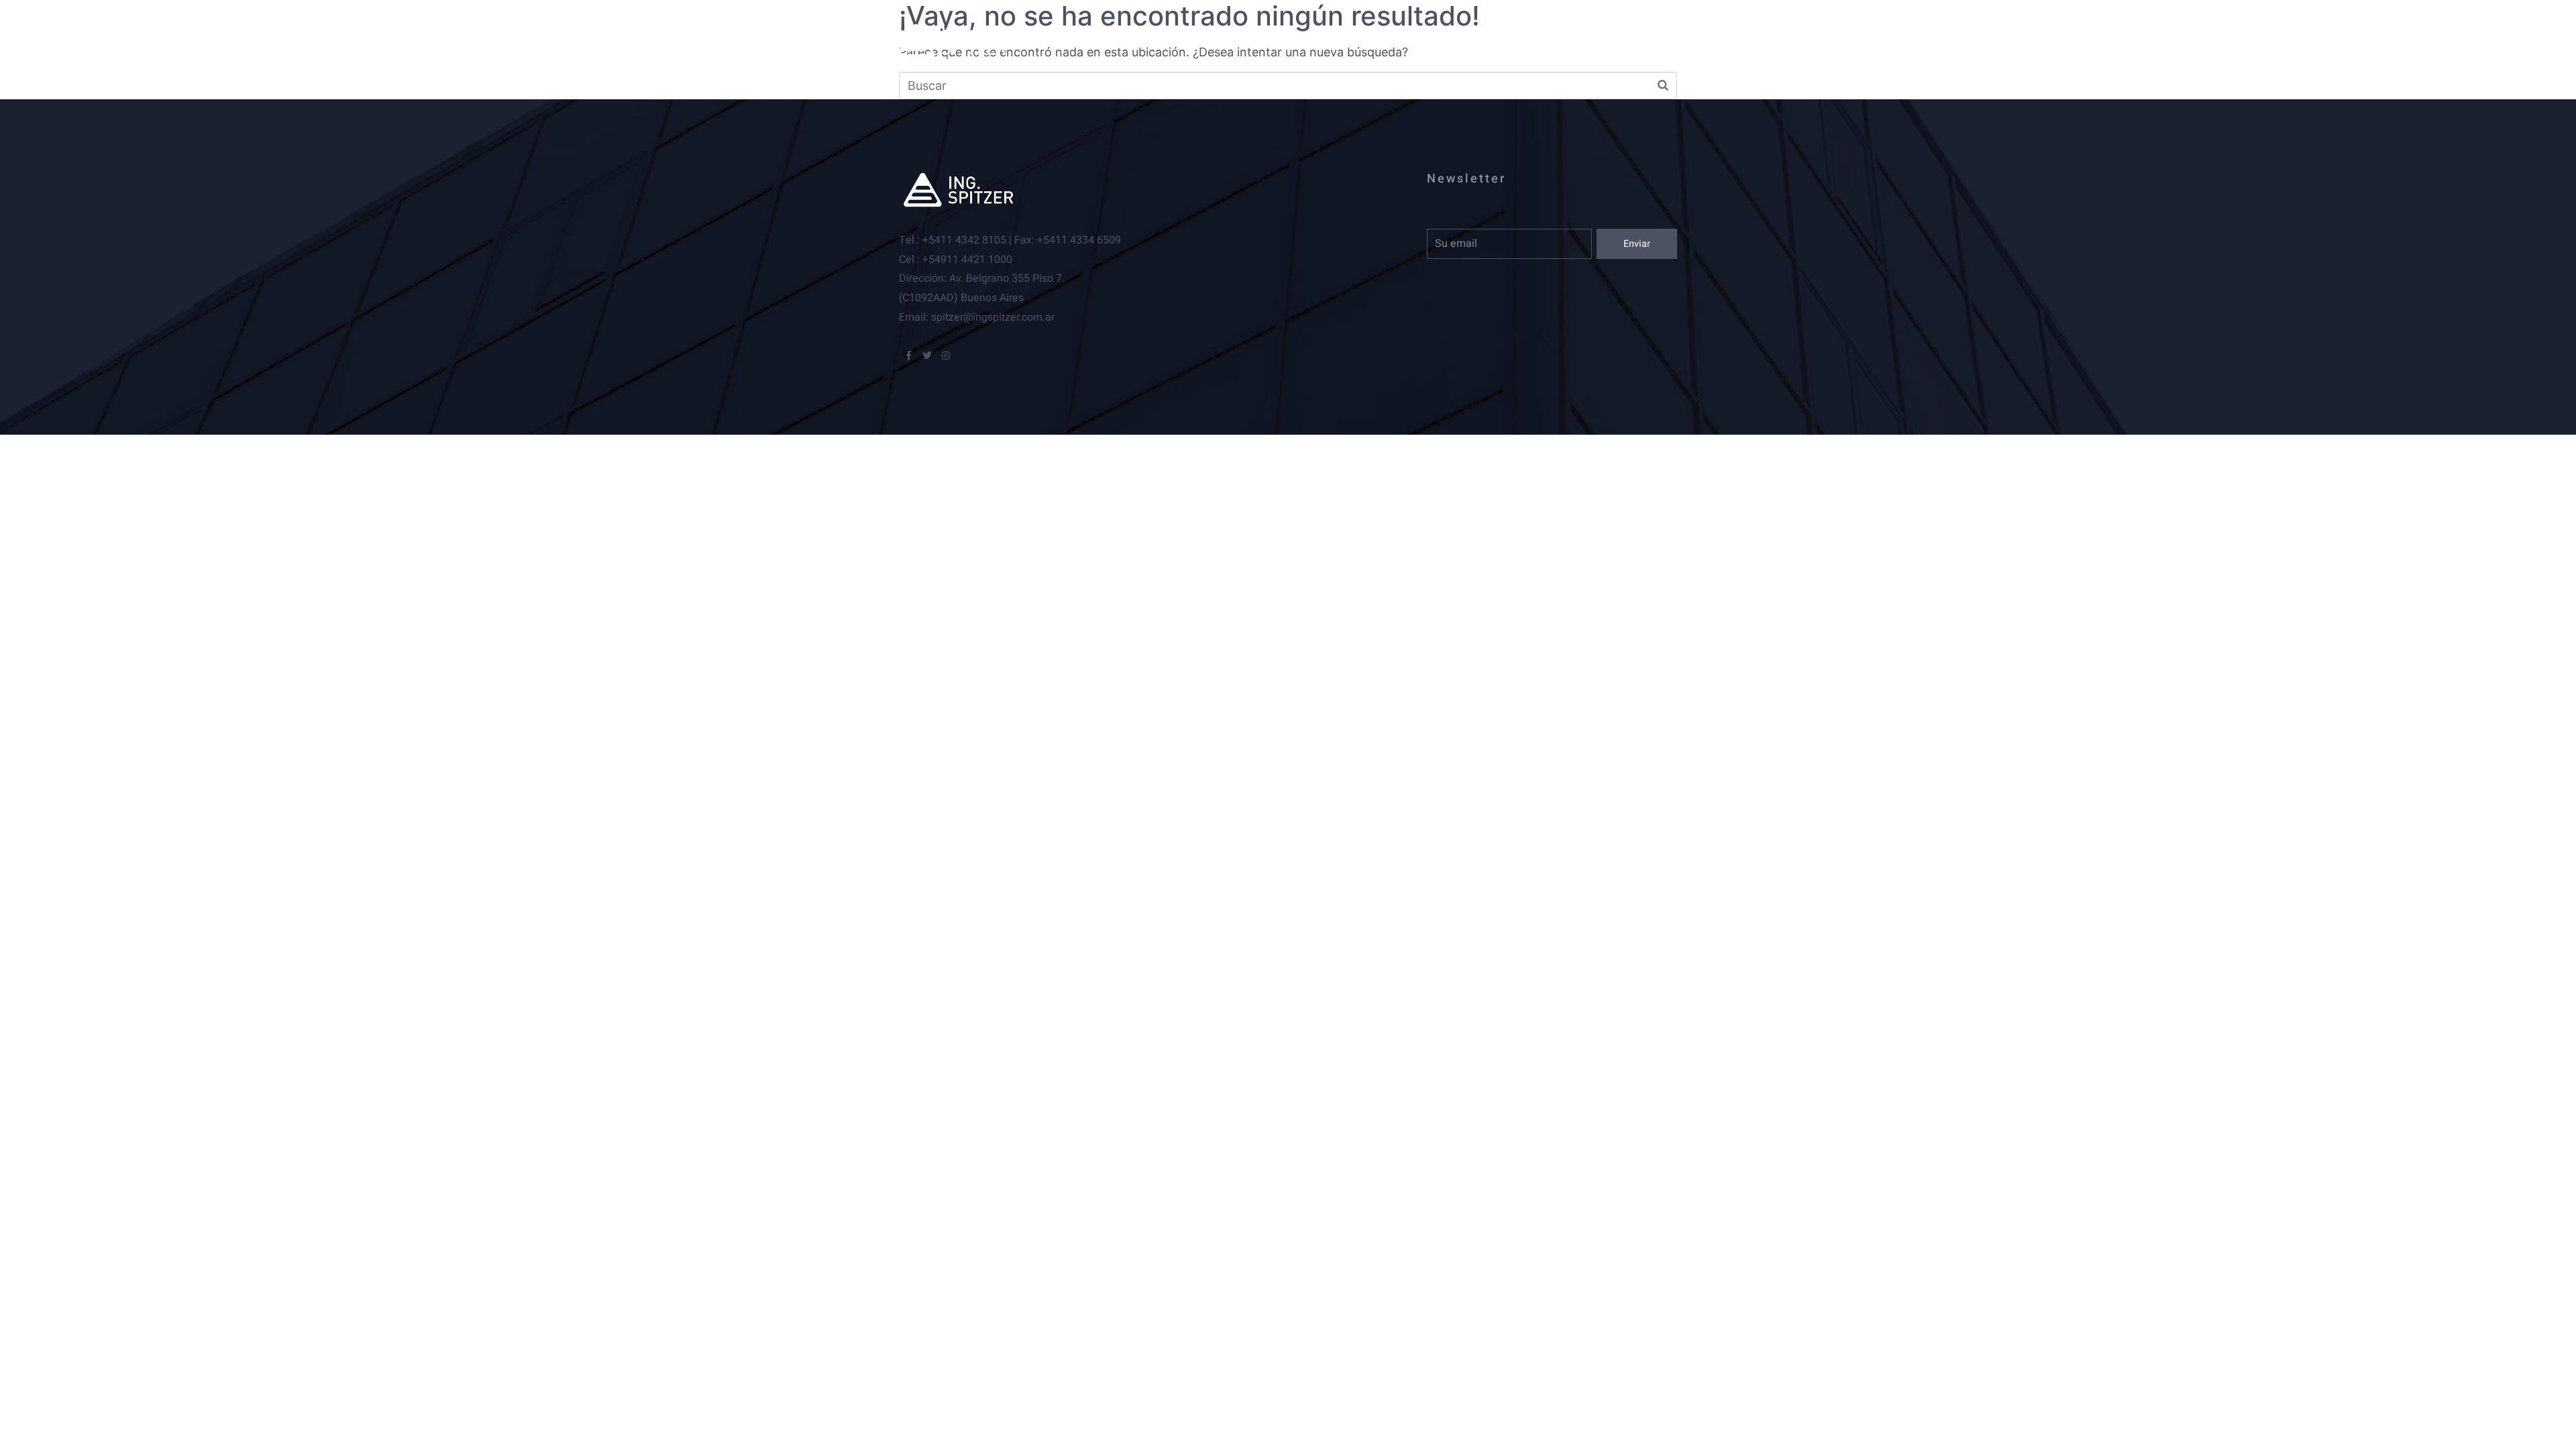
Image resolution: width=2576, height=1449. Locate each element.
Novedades (1387, 40)
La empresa (1176, 40)
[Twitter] (927, 356)
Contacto (1489, 40)
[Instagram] (946, 356)
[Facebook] (908, 356)
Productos (1282, 40)
